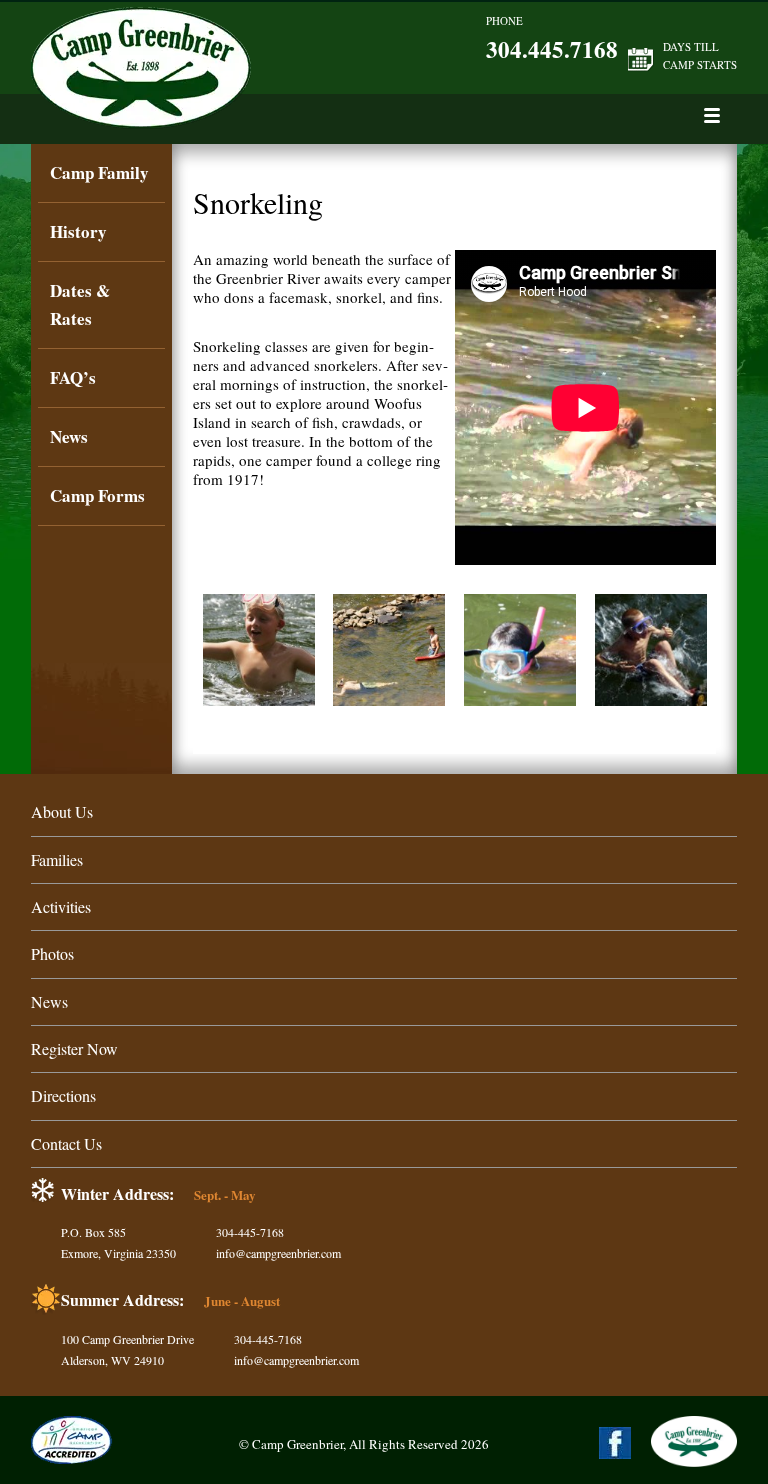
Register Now (74, 1048)
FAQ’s (73, 377)
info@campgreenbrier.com (278, 1253)
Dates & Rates (80, 304)
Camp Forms (97, 495)
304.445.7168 (552, 49)
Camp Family (99, 172)
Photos (52, 953)
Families (57, 859)
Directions (63, 1095)
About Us (62, 811)
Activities (61, 906)
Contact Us (66, 1143)
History (78, 231)
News (69, 436)
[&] (711, 115)
